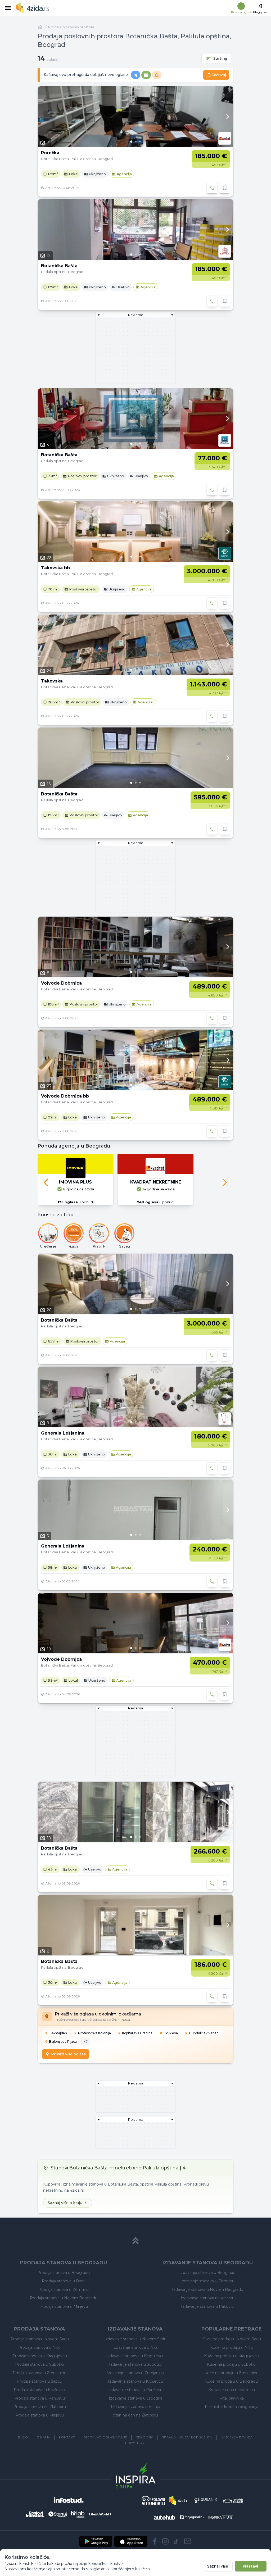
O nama (43, 2437)
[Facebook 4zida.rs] (155, 2541)
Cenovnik (144, 2437)
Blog (23, 2437)
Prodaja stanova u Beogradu (64, 2273)
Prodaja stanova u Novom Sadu (40, 2339)
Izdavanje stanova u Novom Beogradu (208, 2290)
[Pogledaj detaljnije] (135, 117)
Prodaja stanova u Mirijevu (64, 2306)
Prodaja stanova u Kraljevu (40, 2415)
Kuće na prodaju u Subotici (232, 2364)
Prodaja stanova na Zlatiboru (40, 2407)
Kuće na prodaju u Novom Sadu (232, 2339)
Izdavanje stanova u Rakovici (208, 2306)
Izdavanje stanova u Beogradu (207, 2273)
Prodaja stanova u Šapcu (39, 2381)
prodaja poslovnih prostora (71, 27)
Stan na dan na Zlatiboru (135, 2415)
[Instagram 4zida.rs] (165, 2541)
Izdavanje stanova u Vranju (135, 2407)
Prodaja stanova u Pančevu (40, 2398)
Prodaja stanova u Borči (64, 2281)
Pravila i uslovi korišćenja (187, 2437)
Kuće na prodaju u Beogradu (231, 2381)
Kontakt (67, 2437)
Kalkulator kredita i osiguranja (232, 2407)
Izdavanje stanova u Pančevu (135, 2390)
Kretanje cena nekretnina (232, 2390)
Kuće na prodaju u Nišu (231, 2347)
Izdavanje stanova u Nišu (135, 2347)
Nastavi (251, 2566)
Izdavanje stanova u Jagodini (135, 2398)
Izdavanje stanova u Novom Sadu (135, 2339)
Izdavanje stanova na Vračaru (208, 2298)
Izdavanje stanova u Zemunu (207, 2281)
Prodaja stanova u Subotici (40, 2364)
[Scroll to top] (135, 2241)
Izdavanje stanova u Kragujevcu (135, 2356)
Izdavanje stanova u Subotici (135, 2364)
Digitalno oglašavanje (105, 2437)
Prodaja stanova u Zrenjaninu (40, 2373)
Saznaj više (218, 2566)
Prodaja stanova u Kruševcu (39, 2390)
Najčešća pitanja (237, 2437)
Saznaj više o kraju (65, 2203)
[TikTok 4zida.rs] (176, 2541)
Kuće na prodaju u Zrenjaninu (232, 2373)
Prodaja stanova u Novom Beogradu (64, 2298)
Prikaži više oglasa (68, 2054)
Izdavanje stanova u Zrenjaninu (135, 2373)
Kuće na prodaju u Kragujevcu (232, 2356)
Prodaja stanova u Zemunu (64, 2290)
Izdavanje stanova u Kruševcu (135, 2381)
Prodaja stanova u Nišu (39, 2347)
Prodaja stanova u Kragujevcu (40, 2356)
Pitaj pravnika (232, 2398)
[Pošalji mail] (188, 2541)
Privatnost (136, 2443)
